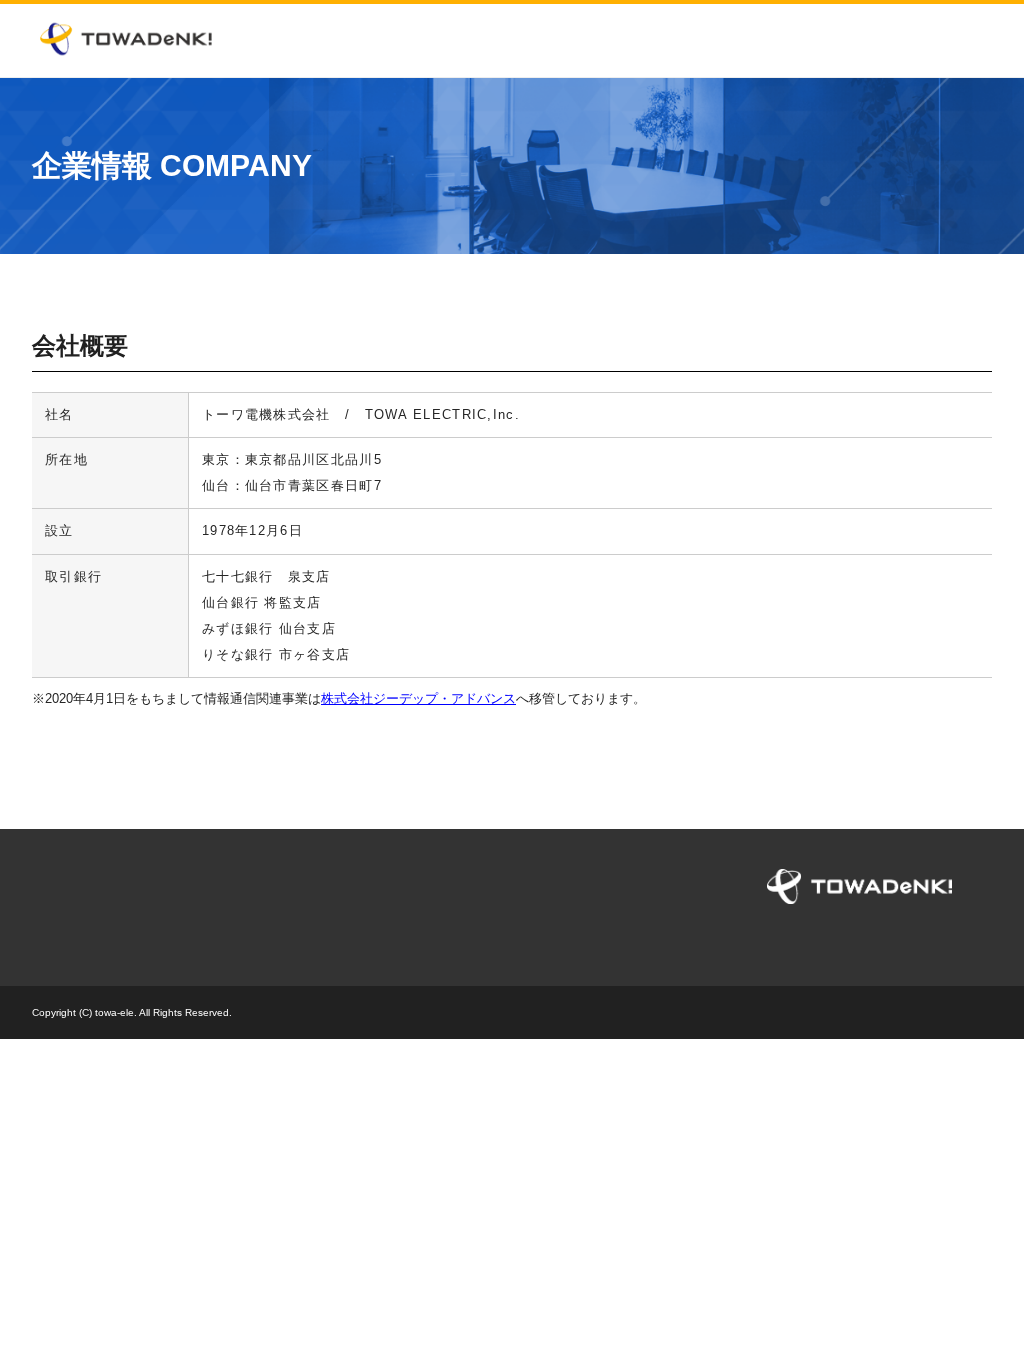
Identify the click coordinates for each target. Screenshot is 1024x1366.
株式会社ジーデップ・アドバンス (418, 698)
